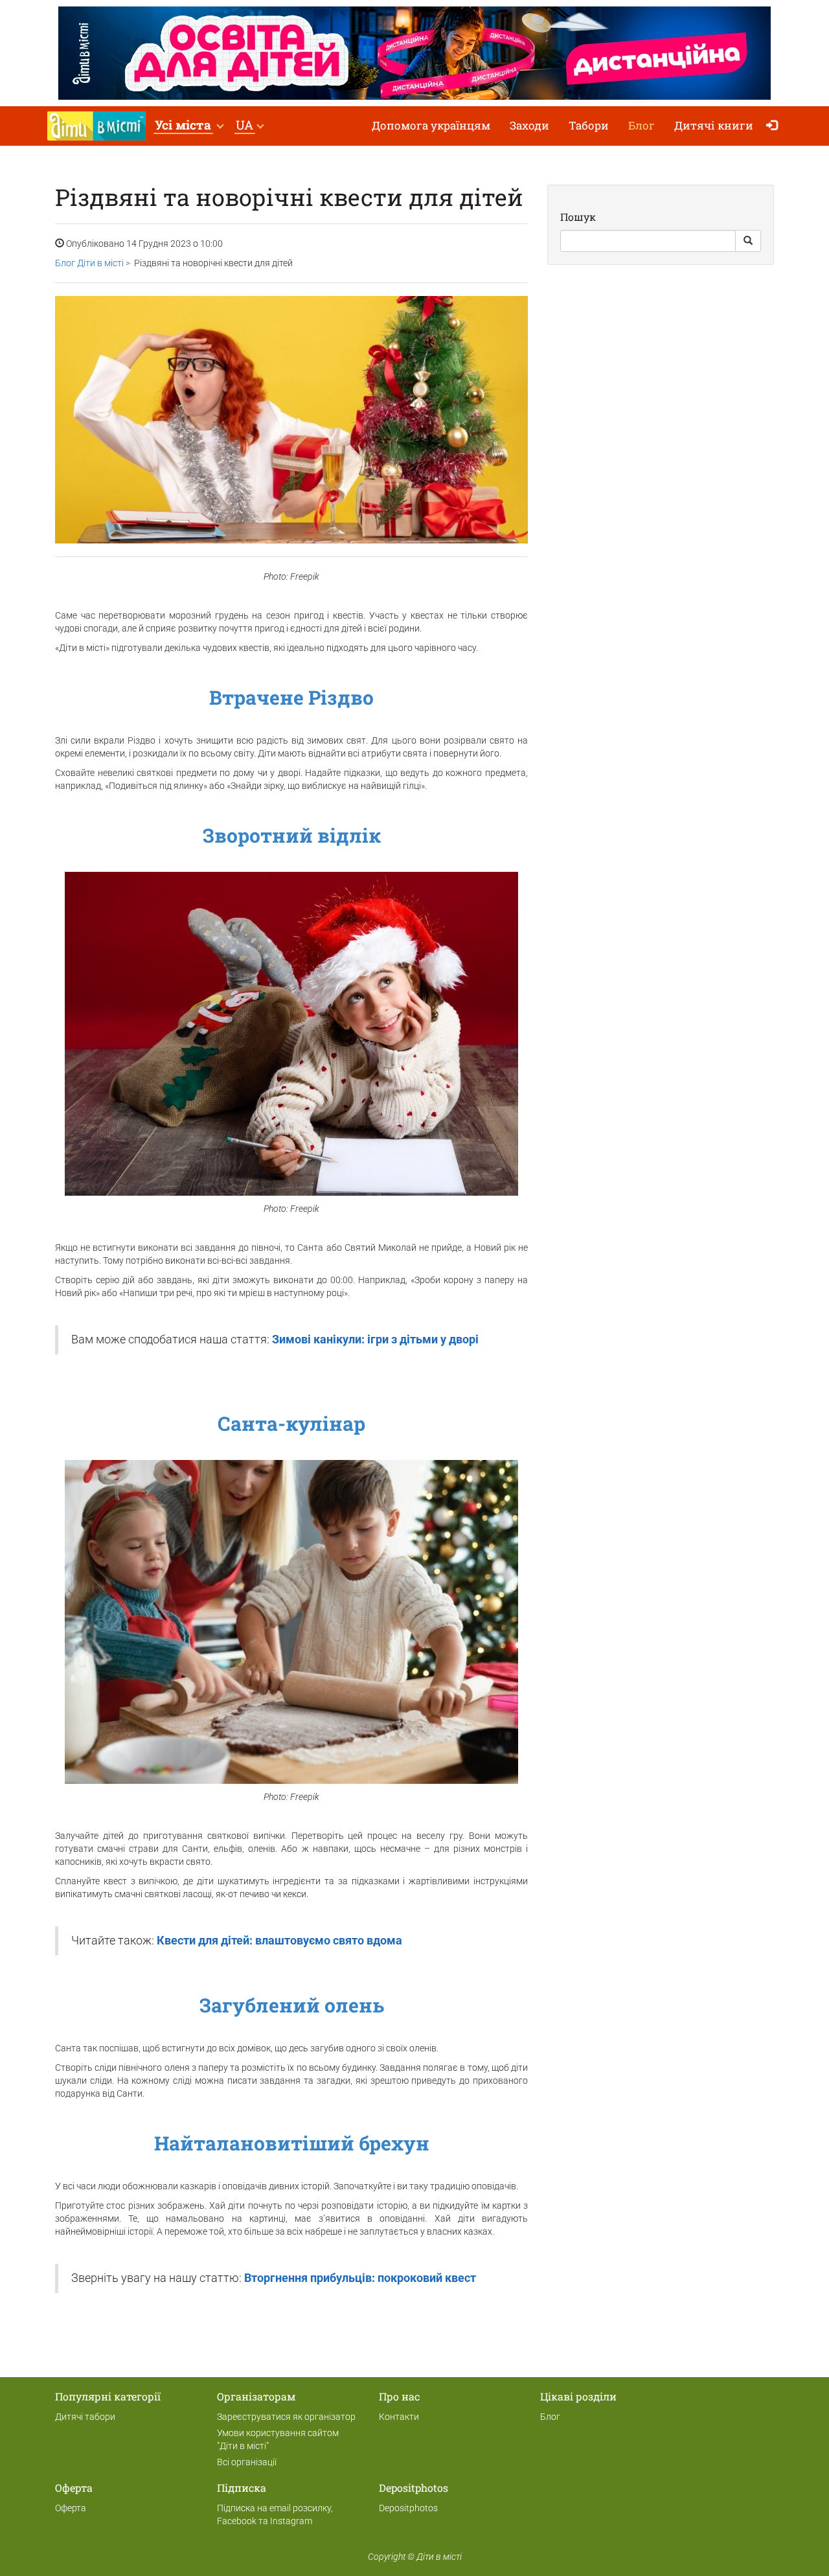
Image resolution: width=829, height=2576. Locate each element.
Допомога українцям (431, 125)
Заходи (529, 125)
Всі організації (247, 2462)
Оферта (71, 2508)
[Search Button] (748, 241)
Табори (589, 125)
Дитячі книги (714, 125)
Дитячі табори (85, 2417)
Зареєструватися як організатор (286, 2417)
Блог (642, 125)
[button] (189, 126)
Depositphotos (408, 2508)
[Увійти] (775, 126)
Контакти (399, 2417)
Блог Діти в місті (89, 263)
